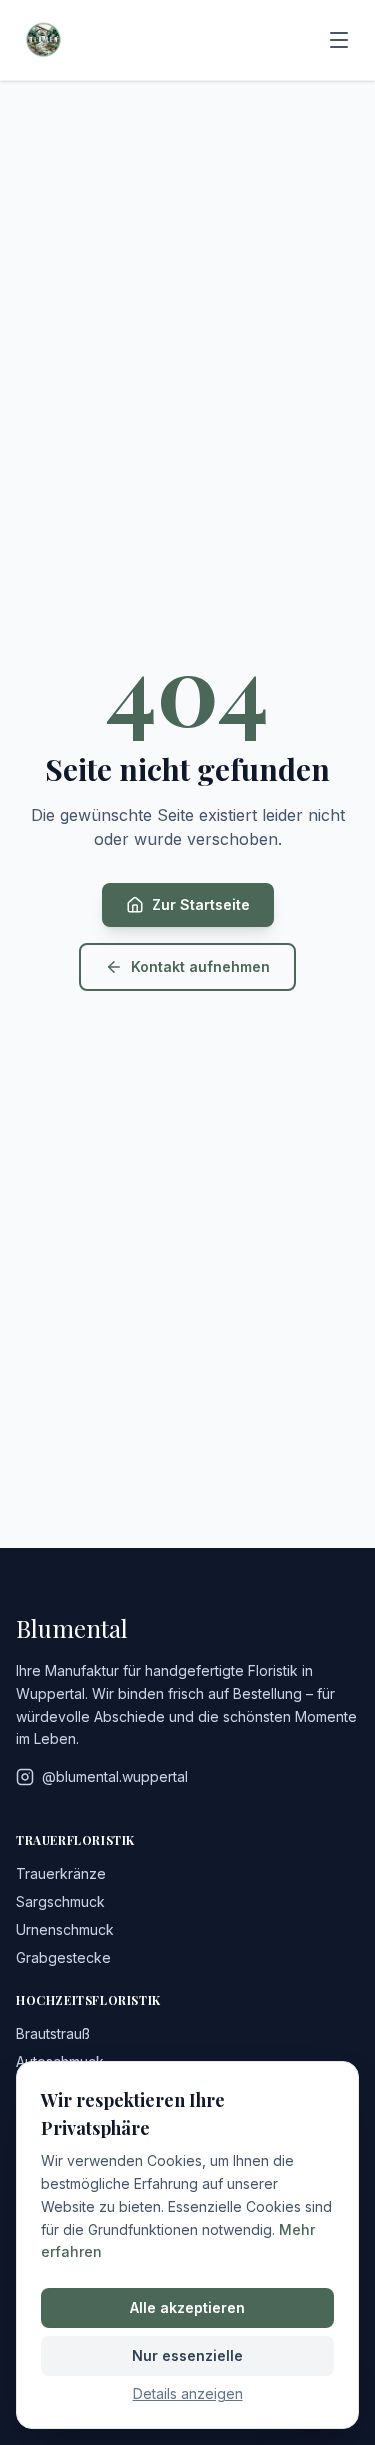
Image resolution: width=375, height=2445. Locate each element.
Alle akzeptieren (187, 2307)
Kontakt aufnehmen (200, 966)
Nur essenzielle (187, 2355)
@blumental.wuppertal (115, 1776)
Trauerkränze (61, 1873)
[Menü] (339, 40)
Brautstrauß (53, 2033)
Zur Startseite (201, 904)
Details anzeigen (188, 2393)
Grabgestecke (63, 1957)
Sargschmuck (60, 1901)
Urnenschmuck (65, 1929)
